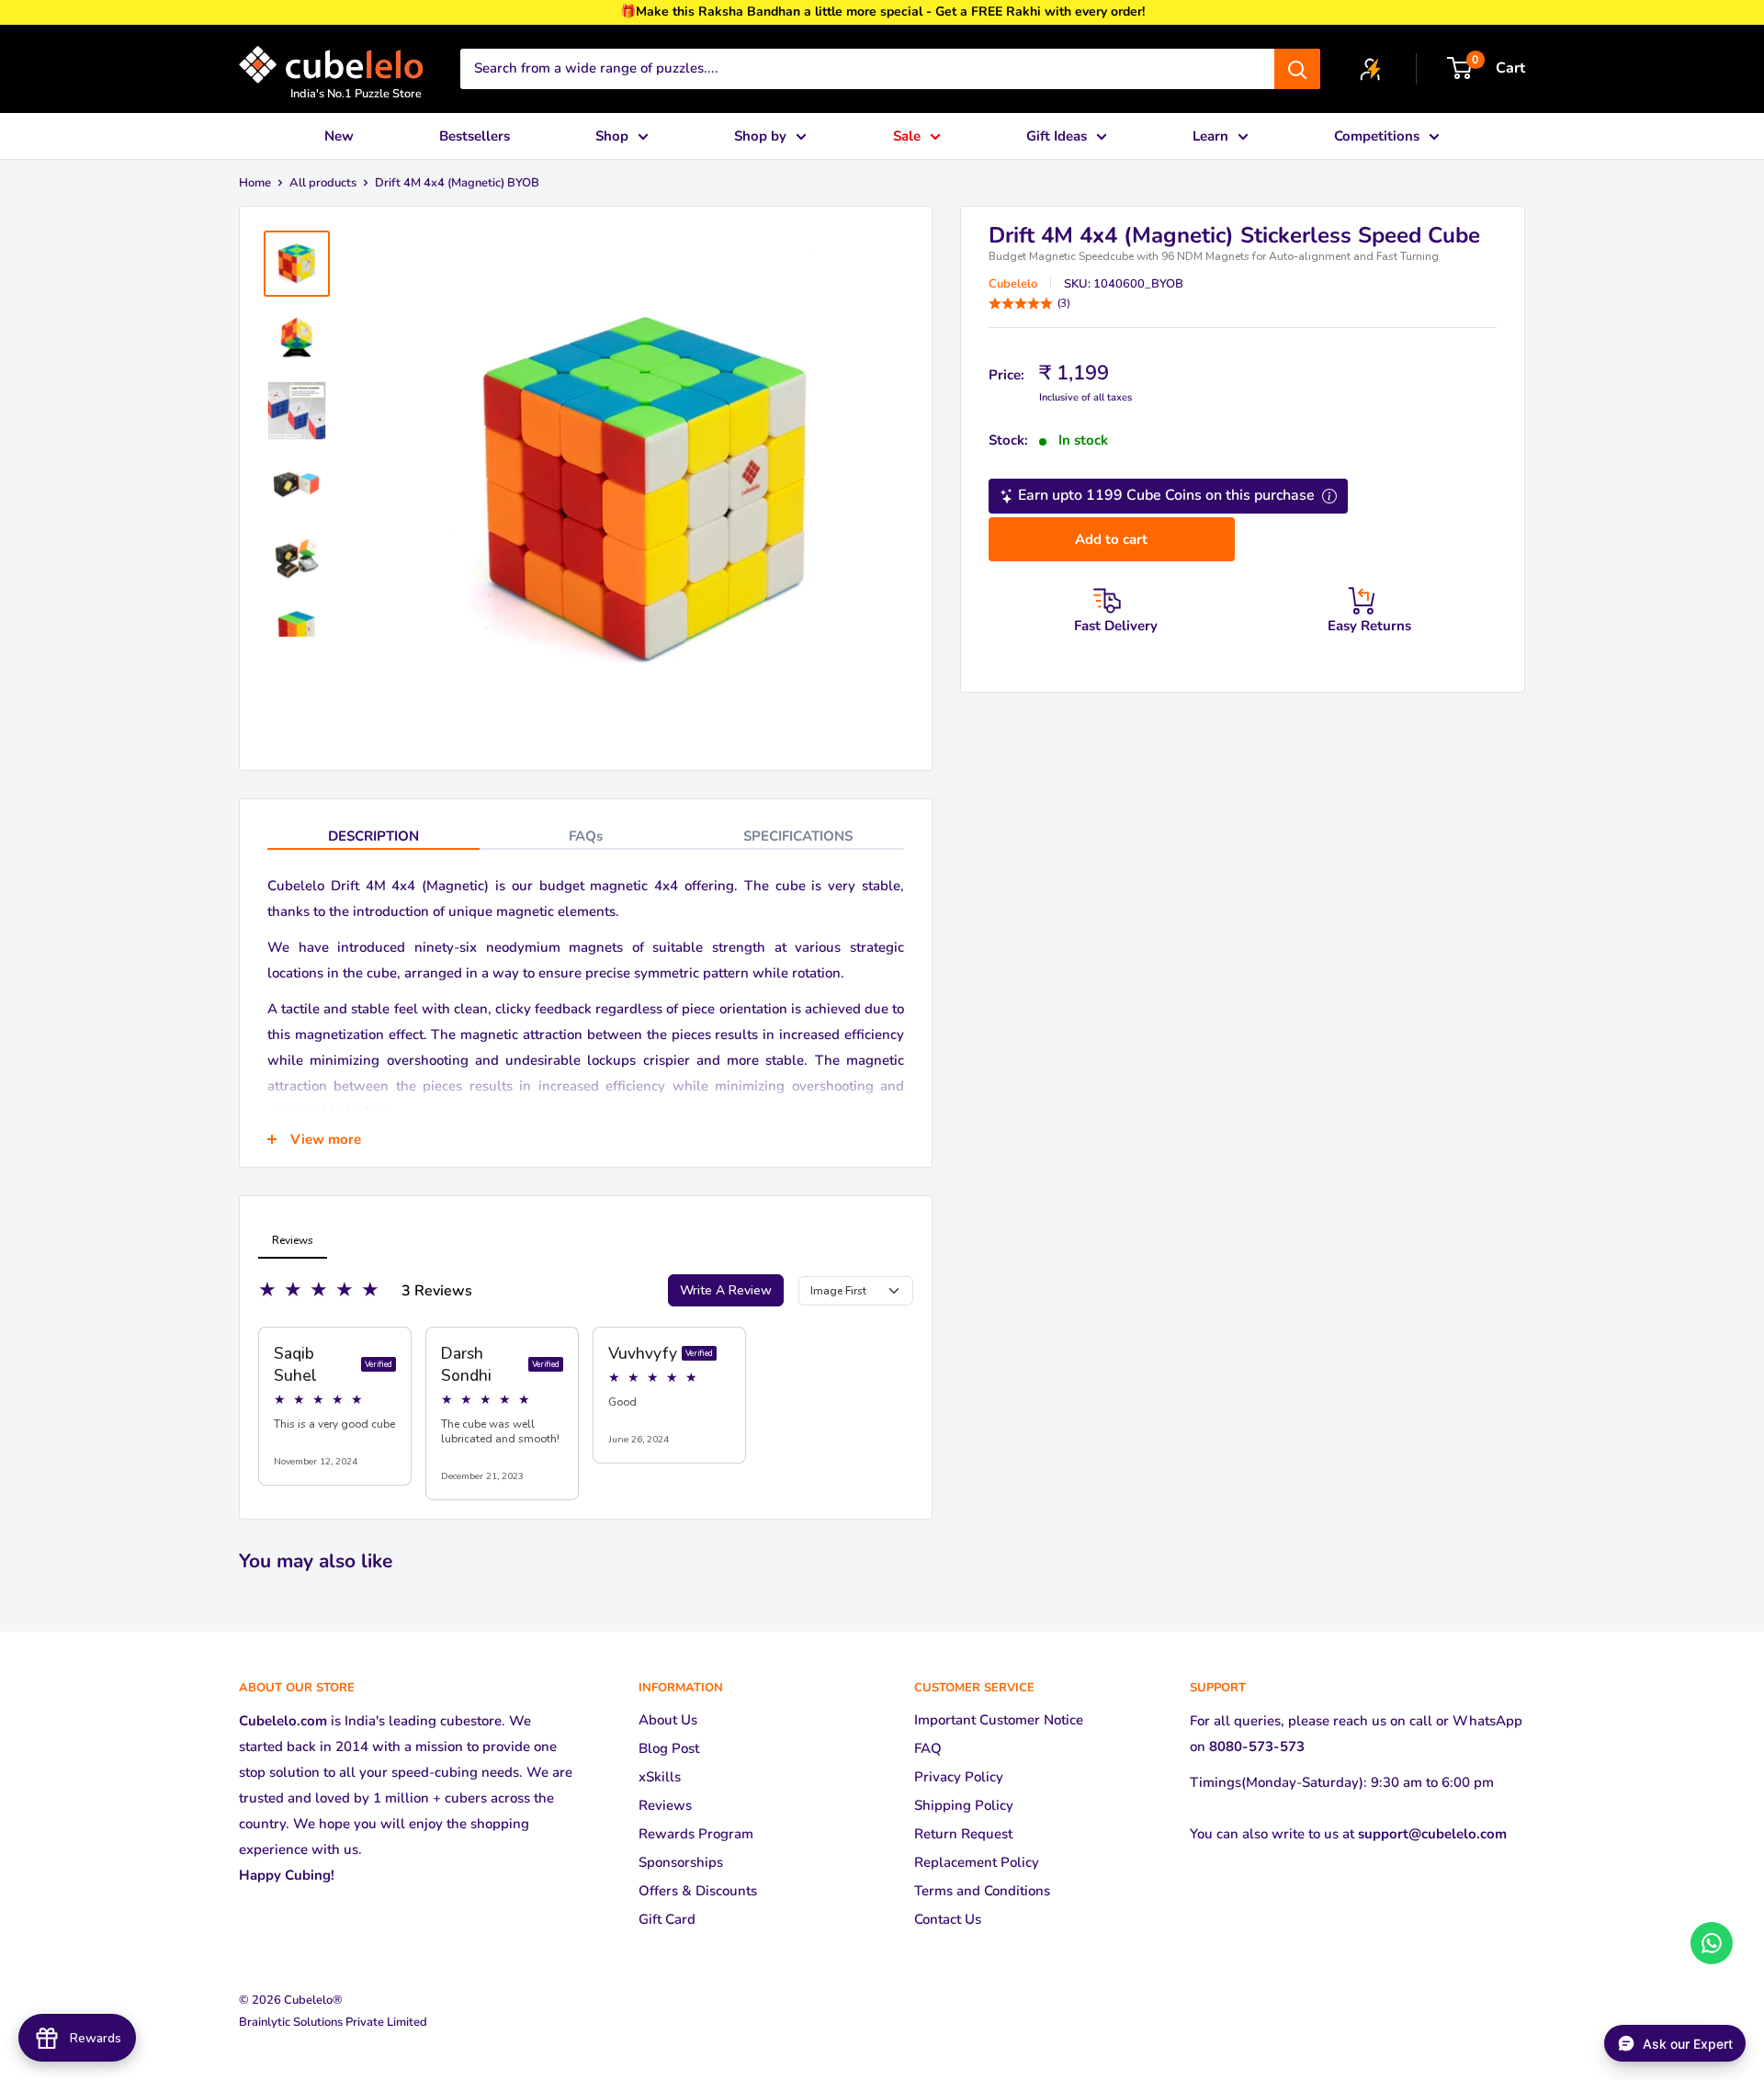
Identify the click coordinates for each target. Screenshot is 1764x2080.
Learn (1210, 136)
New (339, 136)
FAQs (586, 836)
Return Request (963, 1834)
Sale (907, 136)
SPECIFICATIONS (798, 836)
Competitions (1377, 136)
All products (323, 183)
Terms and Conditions (982, 1891)
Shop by (760, 136)
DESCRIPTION (373, 836)
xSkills (660, 1777)
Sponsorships (681, 1862)
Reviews (665, 1805)
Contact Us (948, 1919)
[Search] (1297, 69)
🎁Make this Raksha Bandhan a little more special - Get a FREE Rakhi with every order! (882, 11)
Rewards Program (696, 1834)
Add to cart (1111, 539)
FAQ (928, 1748)
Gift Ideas (1057, 136)
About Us (668, 1720)
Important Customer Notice (999, 1720)
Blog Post (669, 1748)
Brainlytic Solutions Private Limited (333, 2022)
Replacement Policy (977, 1862)
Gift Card (667, 1919)
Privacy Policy (959, 1777)
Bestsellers (475, 136)
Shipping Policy (964, 1805)
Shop (612, 136)
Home (255, 183)
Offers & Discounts (698, 1891)
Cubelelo (1013, 284)
